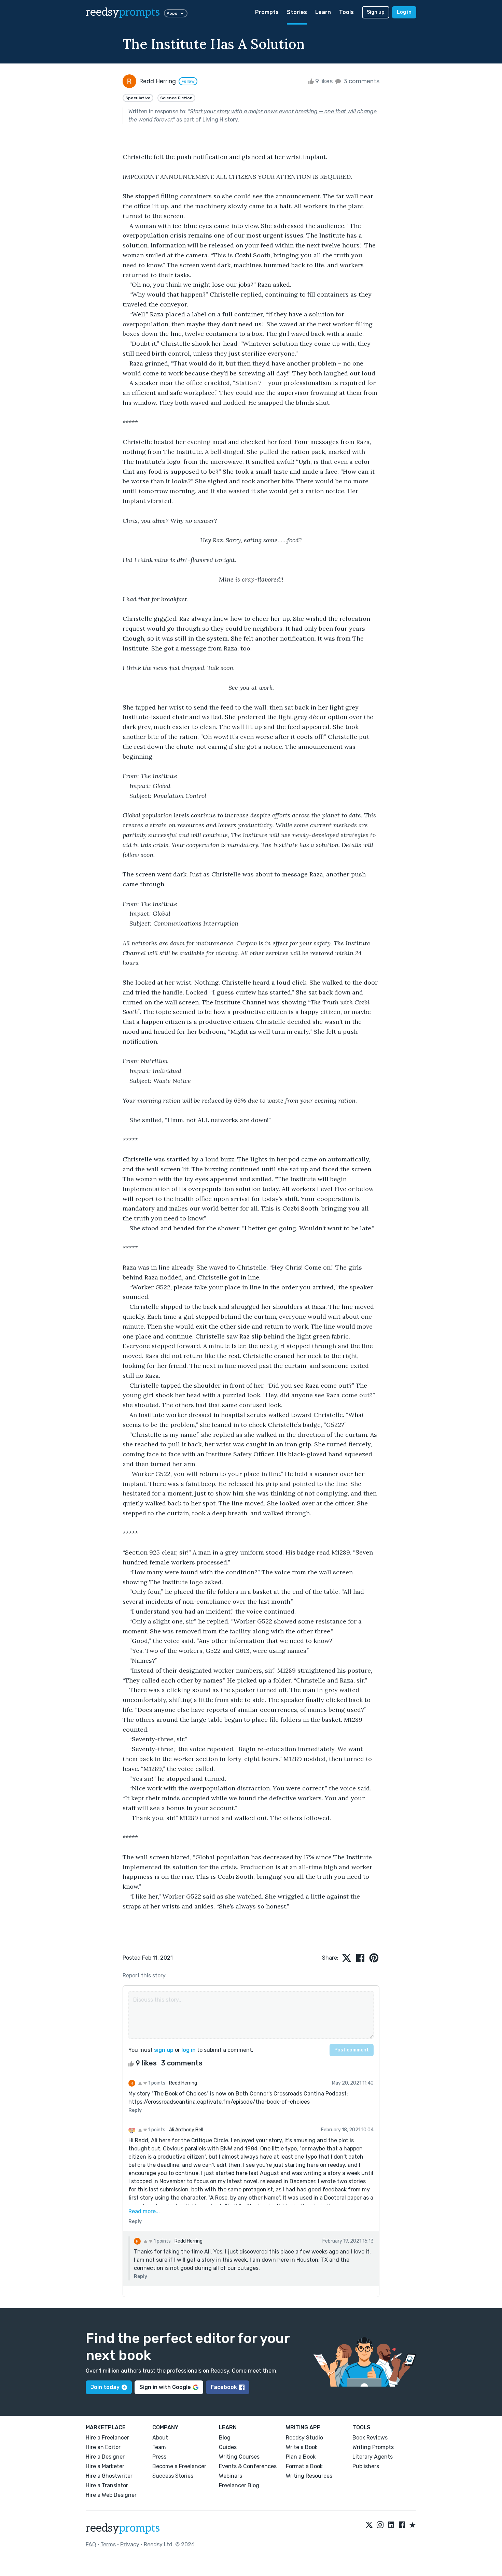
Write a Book (302, 2447)
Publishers (366, 2466)
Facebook (224, 2387)
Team (159, 2447)
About (160, 2438)
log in (189, 2050)
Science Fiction (176, 98)
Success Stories (173, 2476)
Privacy (130, 2544)
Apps (172, 13)
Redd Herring (183, 2083)
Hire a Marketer (105, 2466)
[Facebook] (402, 2525)
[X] (369, 2525)
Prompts (267, 12)
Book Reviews (370, 2438)
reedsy (123, 12)
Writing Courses (239, 2457)
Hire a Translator (107, 2485)
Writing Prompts (373, 2447)
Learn (323, 12)
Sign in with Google (165, 2387)
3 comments (361, 81)
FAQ (91, 2544)
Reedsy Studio (304, 2438)
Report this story (144, 1976)
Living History (220, 120)
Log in (404, 12)
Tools (346, 12)
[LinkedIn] (391, 2525)
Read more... (144, 2211)
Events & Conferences (248, 2466)
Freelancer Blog (239, 2485)
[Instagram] (380, 2525)
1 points (156, 2083)
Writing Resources (309, 2476)
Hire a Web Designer (111, 2495)
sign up (164, 2050)
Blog (225, 2438)
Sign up (376, 12)
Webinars (231, 2476)
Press (159, 2457)
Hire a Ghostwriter (109, 2476)
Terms (108, 2544)
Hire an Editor (103, 2447)
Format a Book (304, 2466)
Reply (135, 2110)
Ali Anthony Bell (186, 2130)
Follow (188, 81)
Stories (297, 12)
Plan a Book (301, 2457)
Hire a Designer (105, 2457)
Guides (228, 2447)
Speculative (138, 98)
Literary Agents (373, 2457)
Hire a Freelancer (107, 2438)
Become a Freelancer (179, 2466)
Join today (105, 2387)
